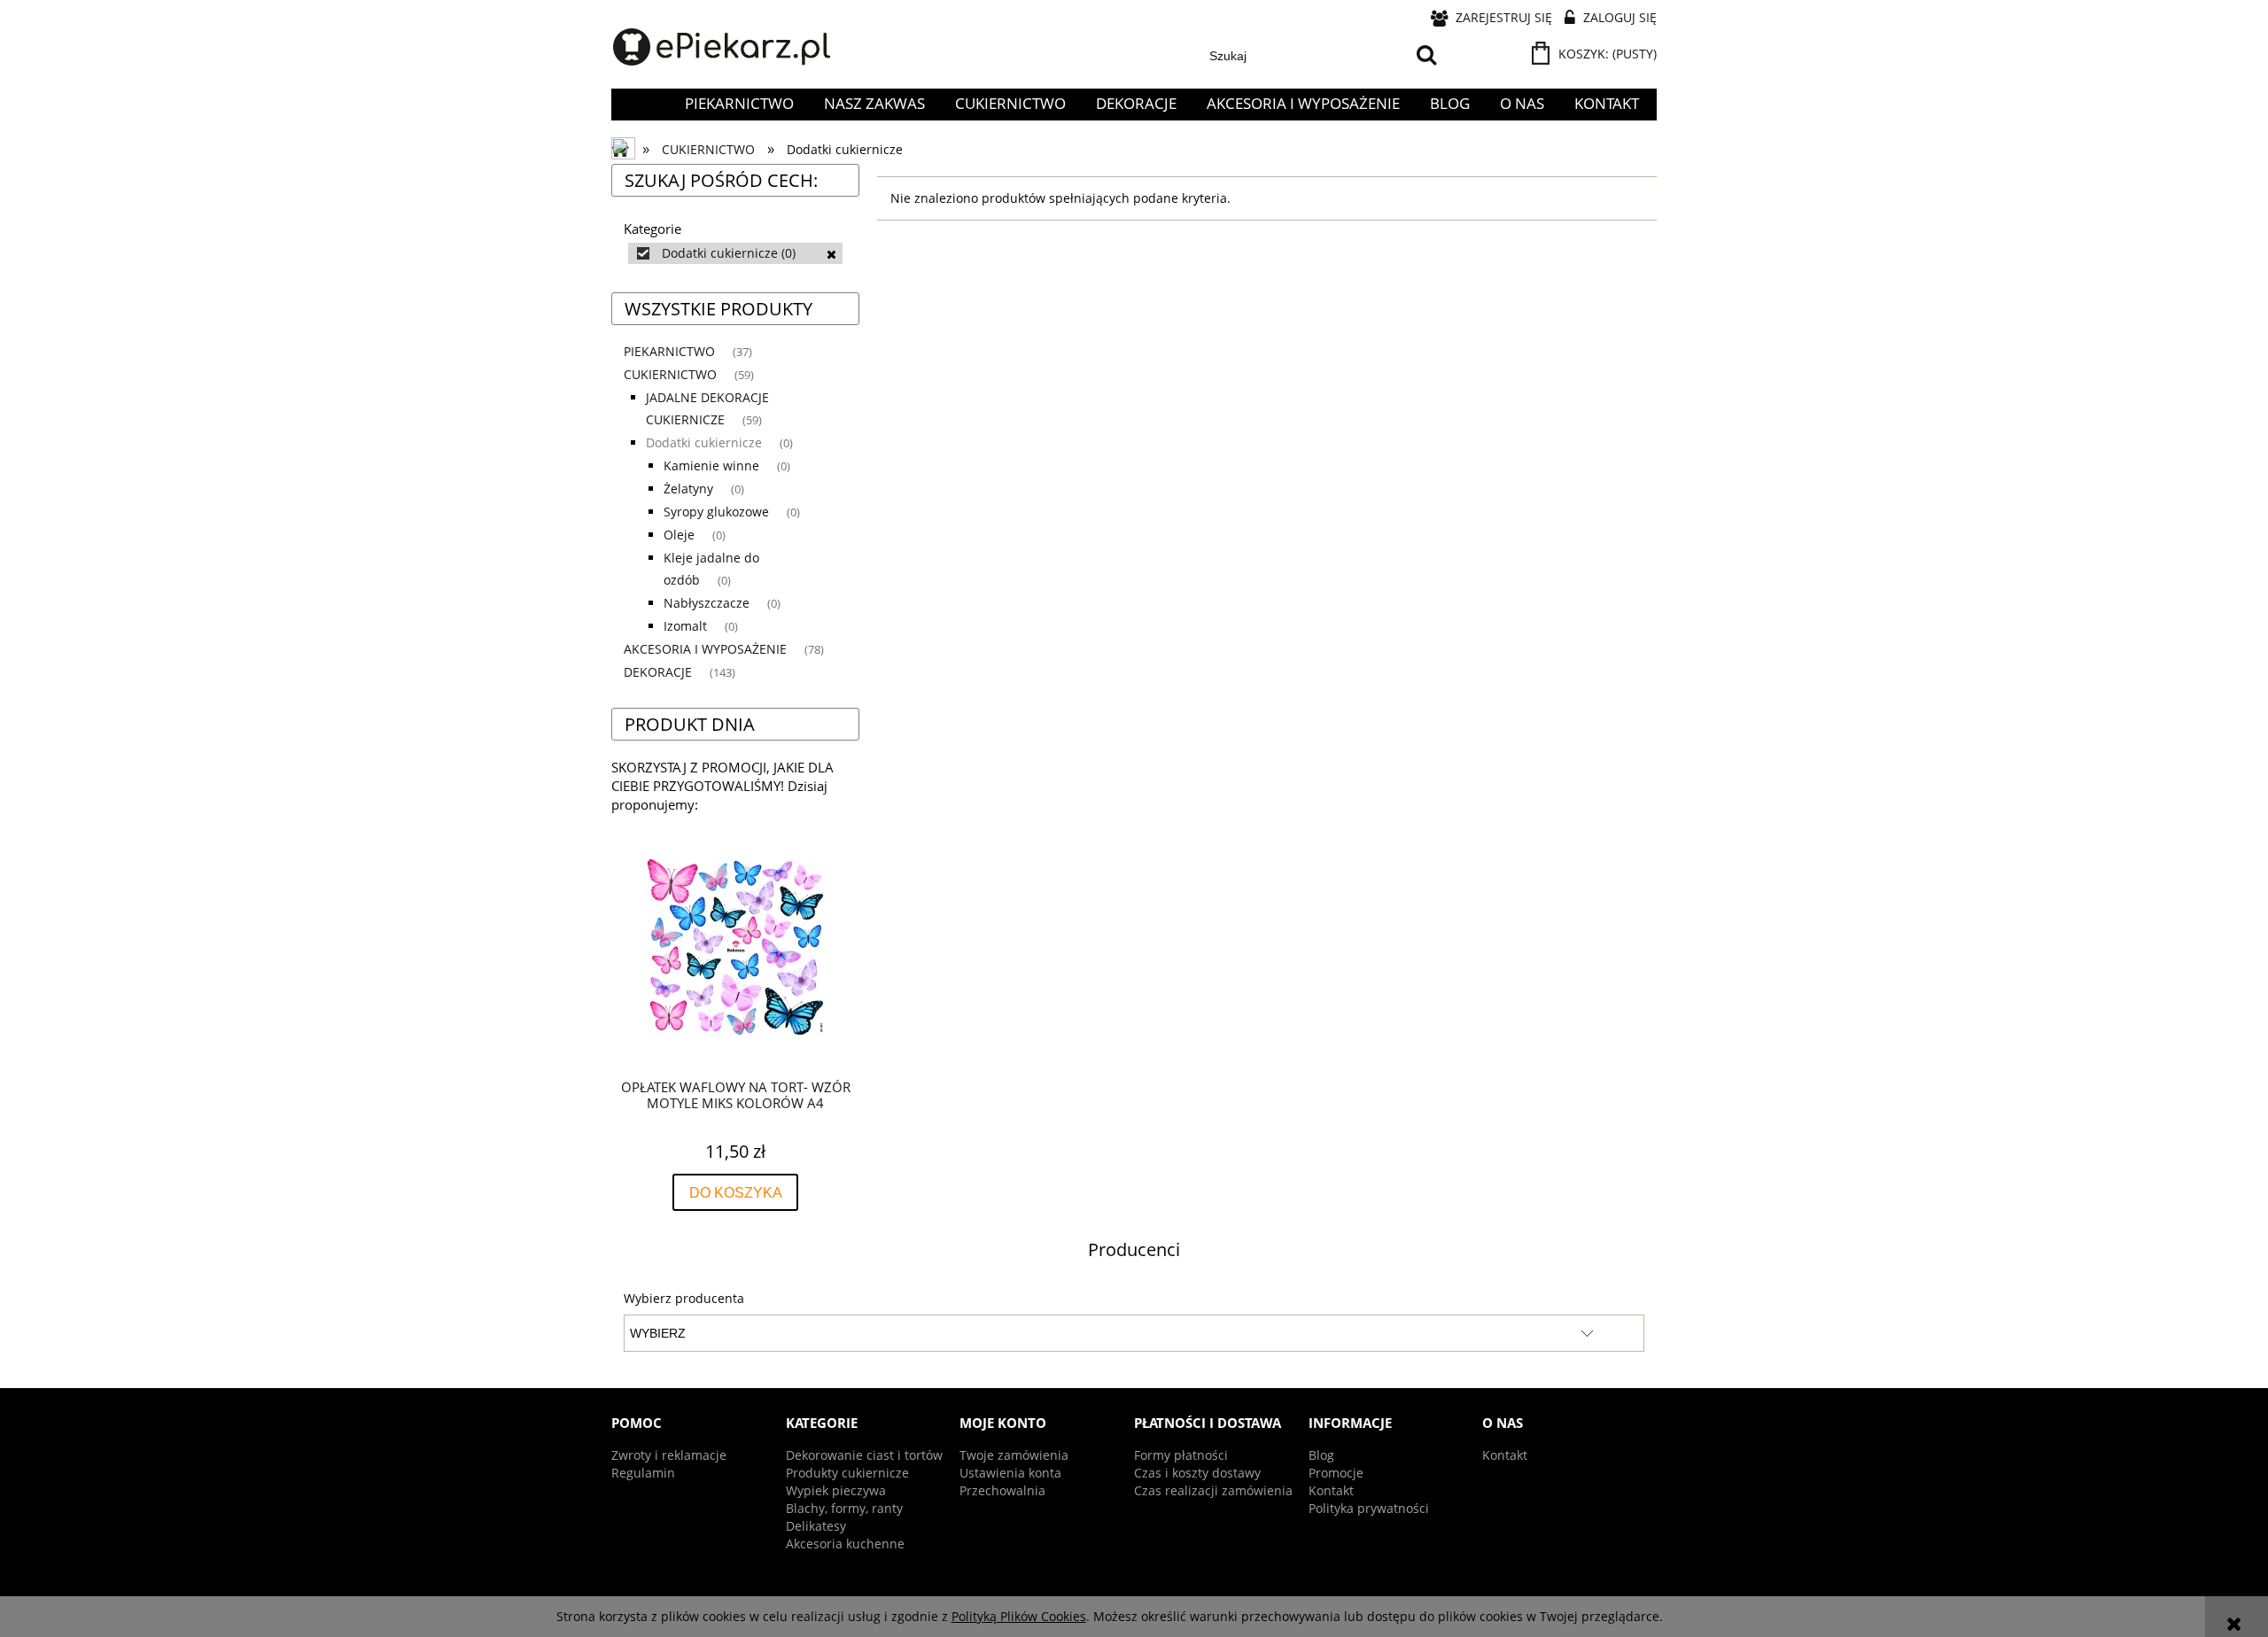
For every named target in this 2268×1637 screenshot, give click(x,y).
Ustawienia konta (1010, 1473)
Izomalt (685, 626)
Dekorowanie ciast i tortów (864, 1455)
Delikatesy (816, 1526)
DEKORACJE (658, 672)
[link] (735, 253)
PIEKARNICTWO (669, 351)
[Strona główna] (722, 48)
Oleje (679, 535)
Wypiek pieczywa (836, 1490)
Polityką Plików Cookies (1019, 1616)
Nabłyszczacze (707, 603)
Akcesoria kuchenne (845, 1544)
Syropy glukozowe (716, 512)
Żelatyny (688, 489)
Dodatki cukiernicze (704, 442)
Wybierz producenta (684, 1299)
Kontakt (1331, 1490)
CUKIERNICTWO (670, 374)
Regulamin (643, 1473)
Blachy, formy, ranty (844, 1508)
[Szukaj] (1426, 56)
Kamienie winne (711, 465)
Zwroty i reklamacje (669, 1455)
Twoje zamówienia (1014, 1455)
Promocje (1336, 1473)
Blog (1321, 1455)
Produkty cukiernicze (847, 1473)
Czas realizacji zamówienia (1213, 1490)
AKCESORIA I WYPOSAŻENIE (705, 649)
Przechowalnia (1002, 1490)
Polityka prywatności (1369, 1508)
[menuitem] (739, 104)
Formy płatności (1181, 1455)
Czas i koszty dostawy (1197, 1473)
